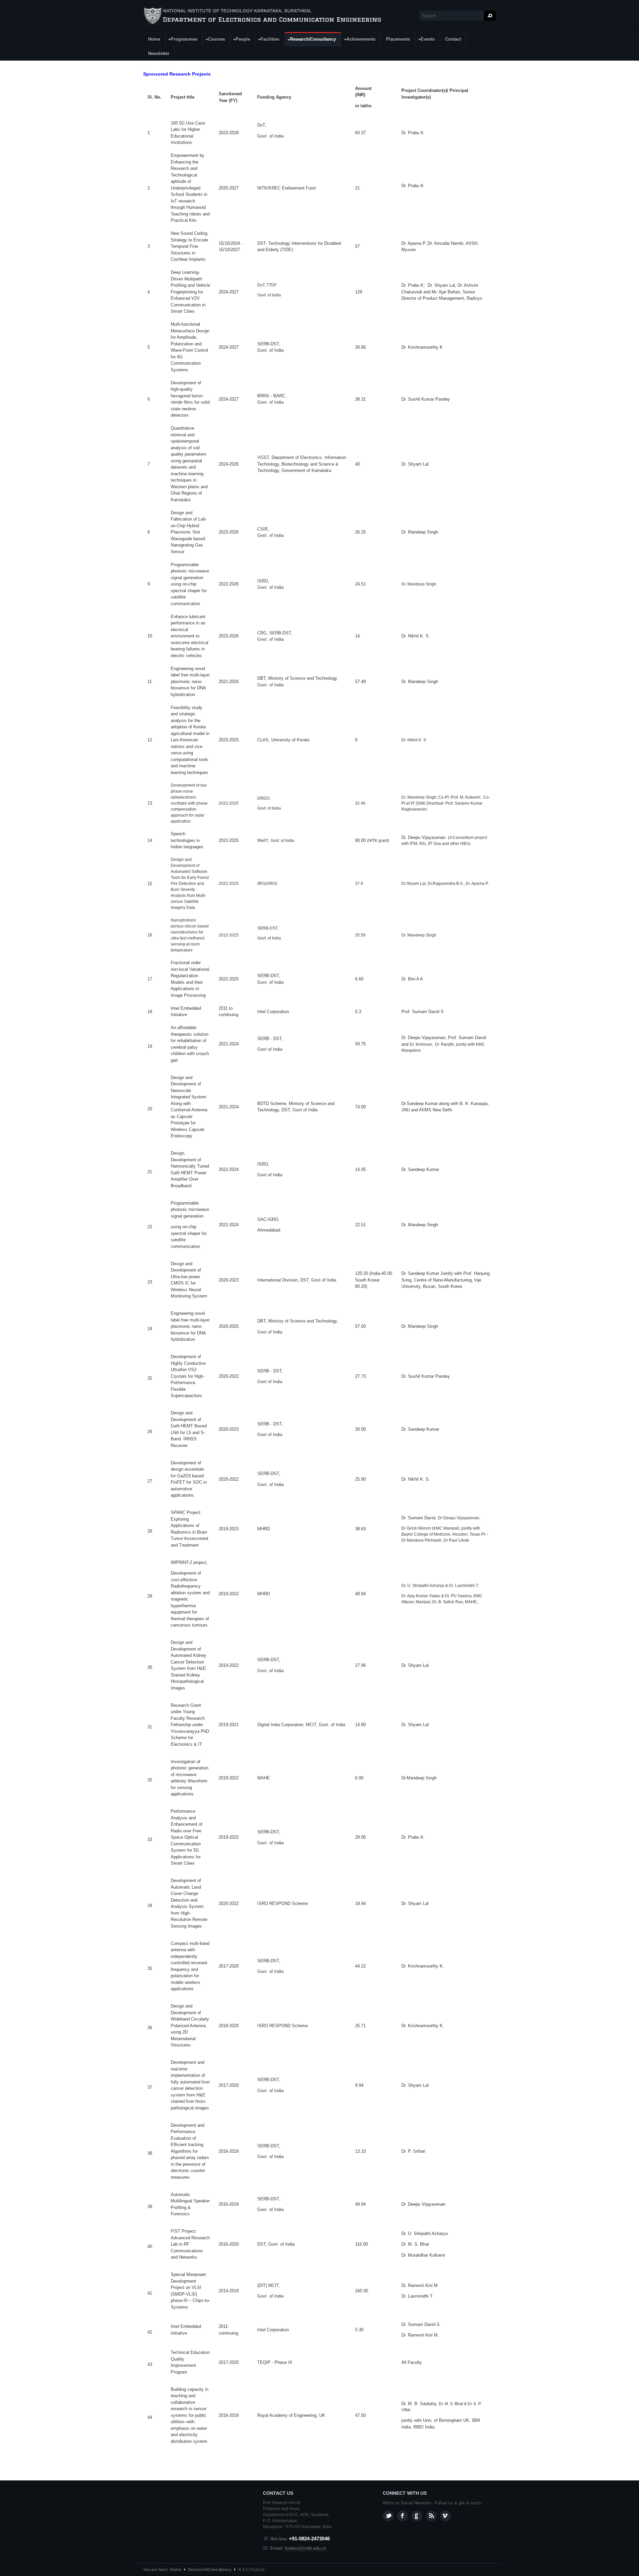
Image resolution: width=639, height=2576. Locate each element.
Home (154, 39)
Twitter (388, 2516)
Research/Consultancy (310, 40)
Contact (453, 39)
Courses (214, 40)
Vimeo (445, 2516)
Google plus (417, 2516)
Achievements (358, 40)
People (240, 40)
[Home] (263, 16)
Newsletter (159, 53)
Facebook (403, 2516)
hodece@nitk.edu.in (306, 2548)
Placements (398, 39)
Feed (431, 2516)
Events (425, 40)
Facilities (267, 40)
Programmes (182, 40)
